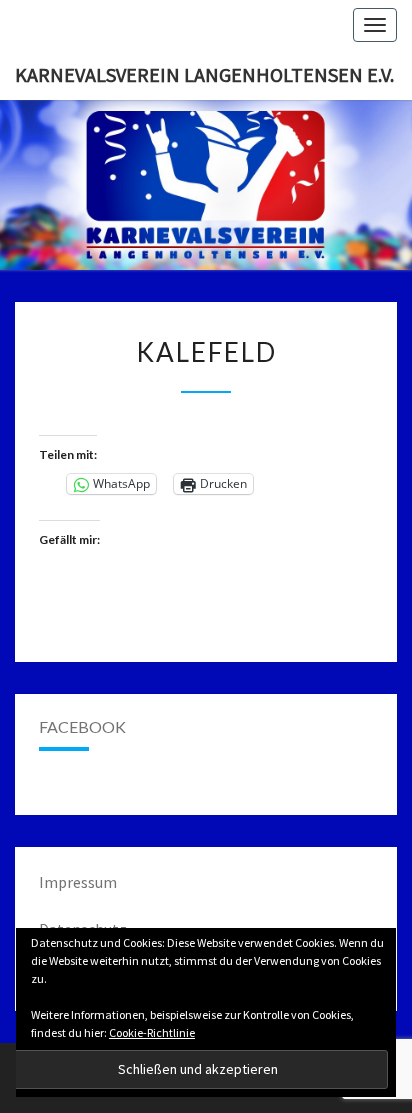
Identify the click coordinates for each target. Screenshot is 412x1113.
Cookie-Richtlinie (152, 1032)
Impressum (78, 882)
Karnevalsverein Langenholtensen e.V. (204, 74)
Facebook (82, 726)
